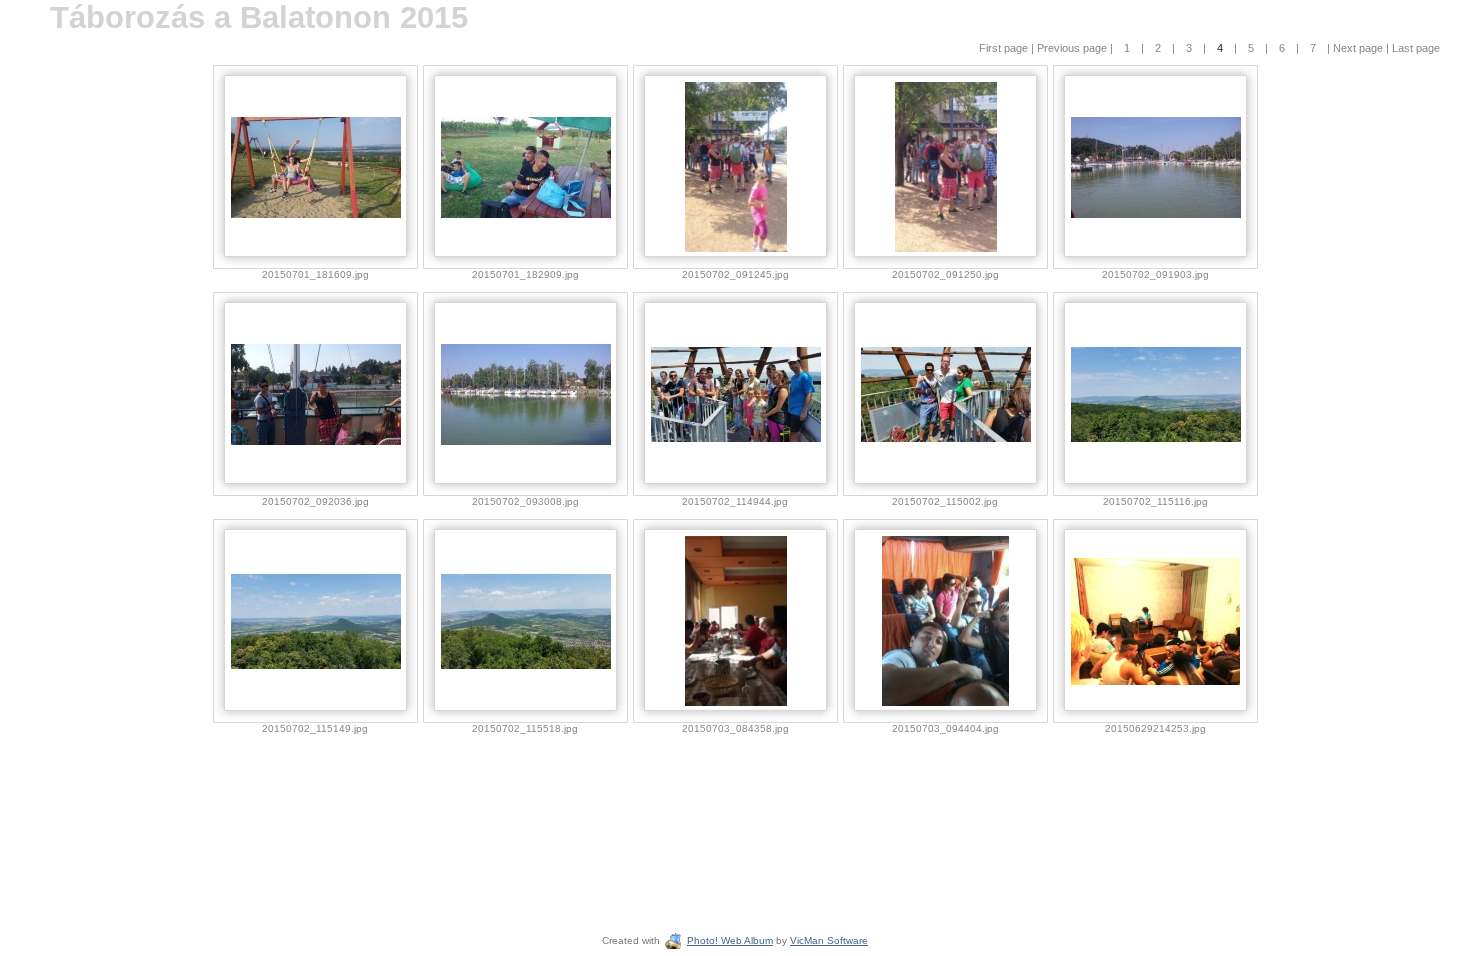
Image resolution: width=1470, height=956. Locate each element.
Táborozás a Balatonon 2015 (259, 17)
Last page (1414, 48)
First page (1005, 48)
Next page (1358, 48)
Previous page (1073, 48)
